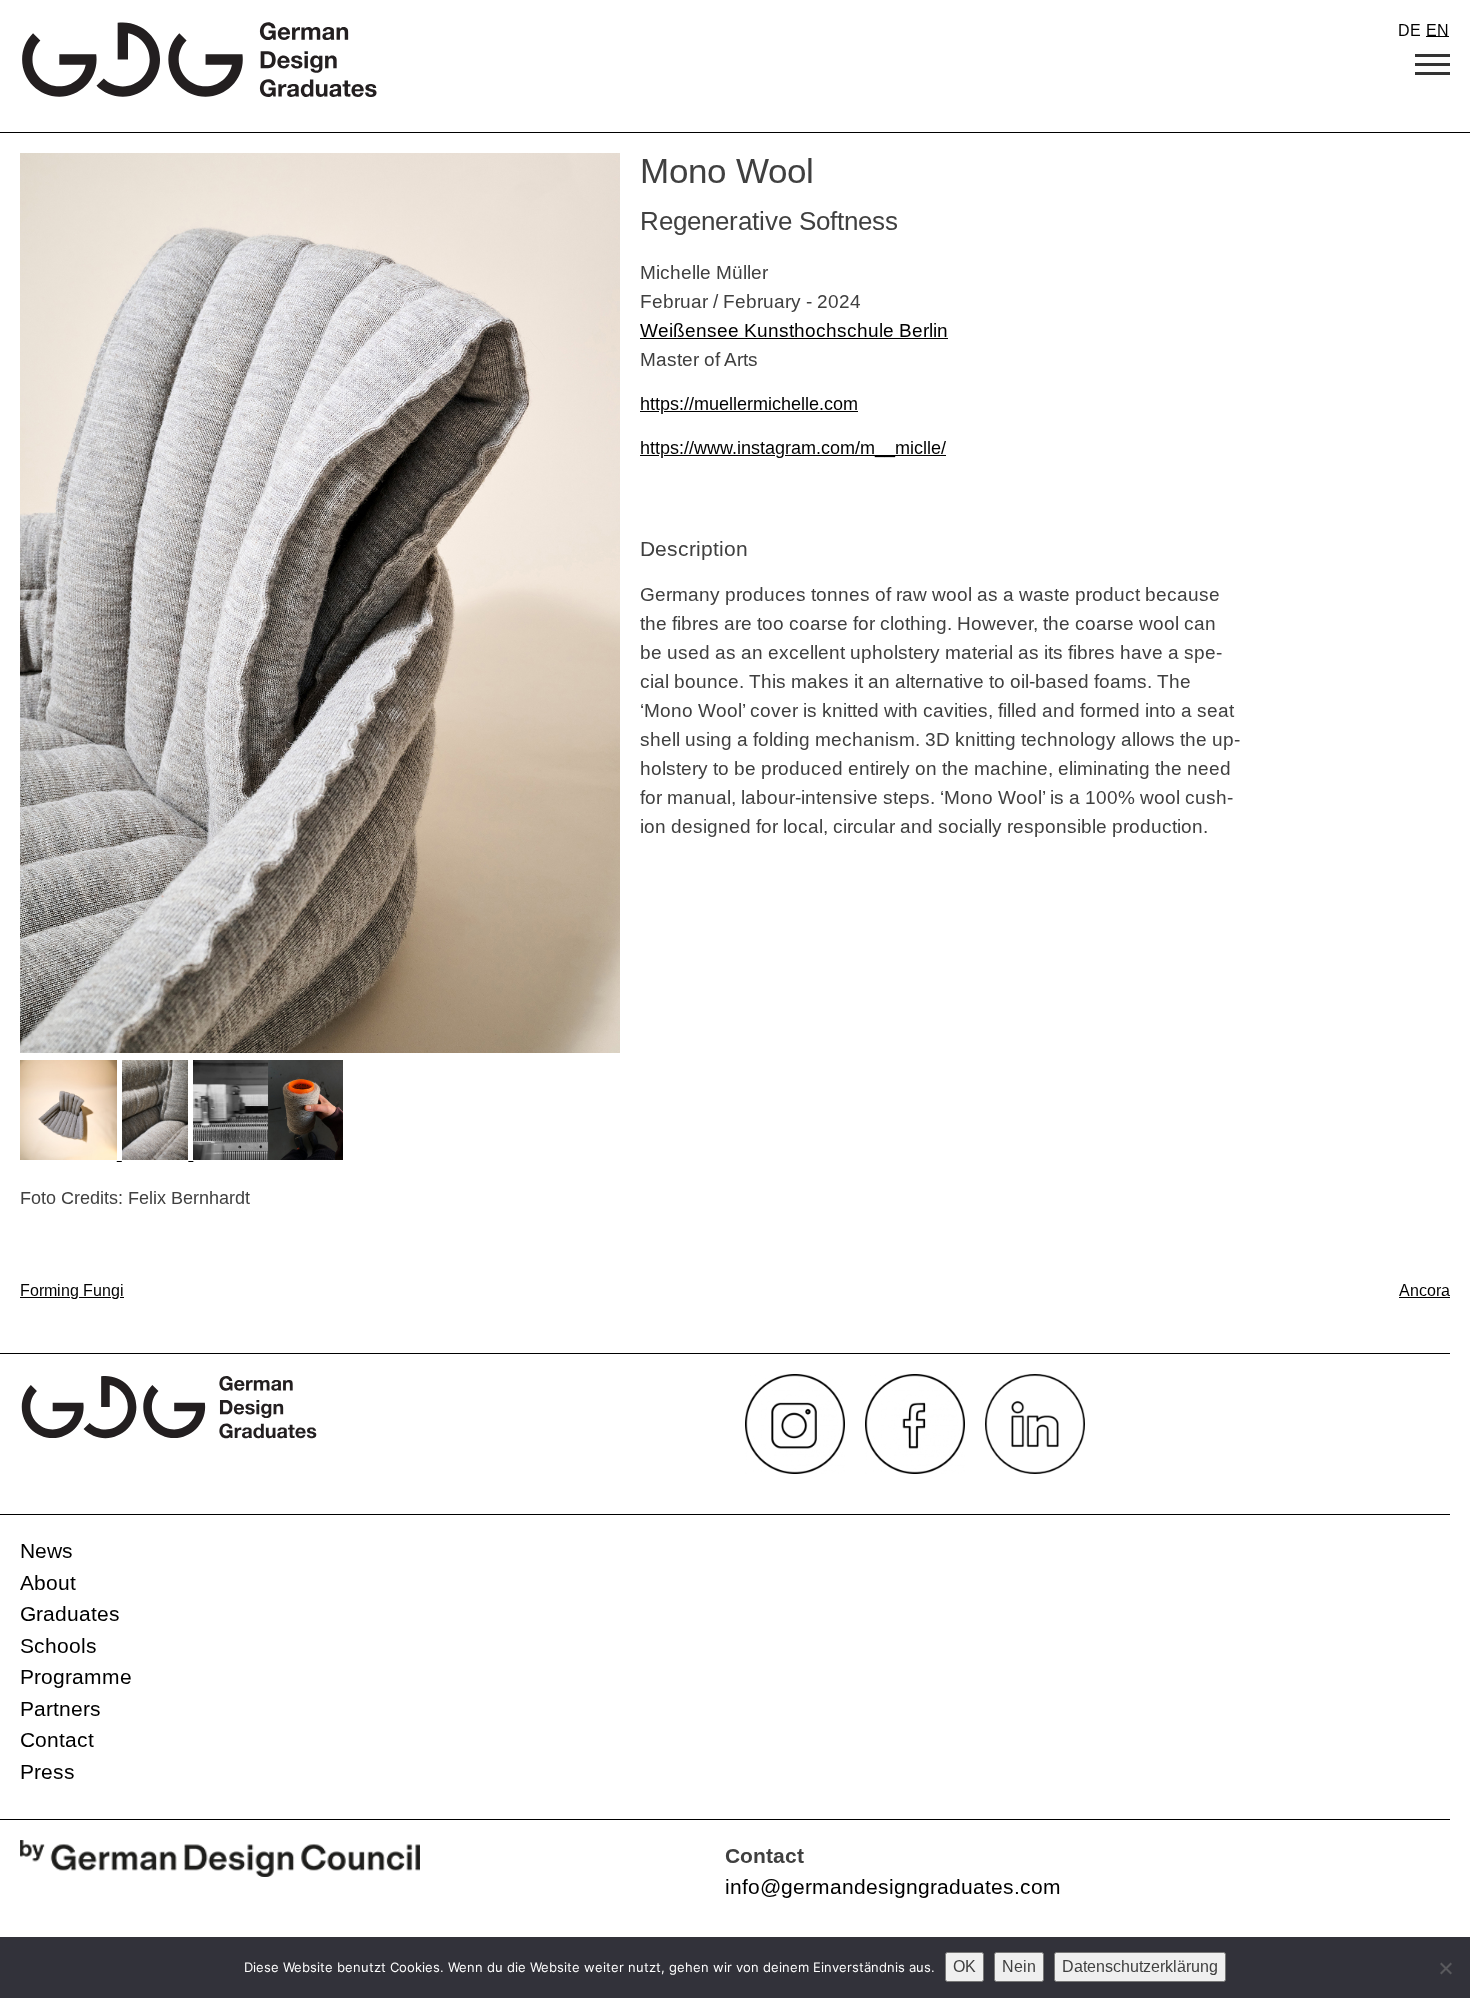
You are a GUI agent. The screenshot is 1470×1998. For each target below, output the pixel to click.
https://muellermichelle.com (749, 404)
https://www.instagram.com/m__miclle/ (793, 448)
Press (47, 1771)
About (48, 1582)
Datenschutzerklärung (1140, 1966)
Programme (76, 1676)
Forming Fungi (72, 1290)
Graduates (70, 1613)
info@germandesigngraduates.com (893, 1886)
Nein (1019, 1966)
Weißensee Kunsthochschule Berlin (794, 330)
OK (964, 1966)
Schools (58, 1645)
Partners (60, 1708)
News (46, 1550)
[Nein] (1445, 1968)
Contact (57, 1739)
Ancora (1424, 1290)
